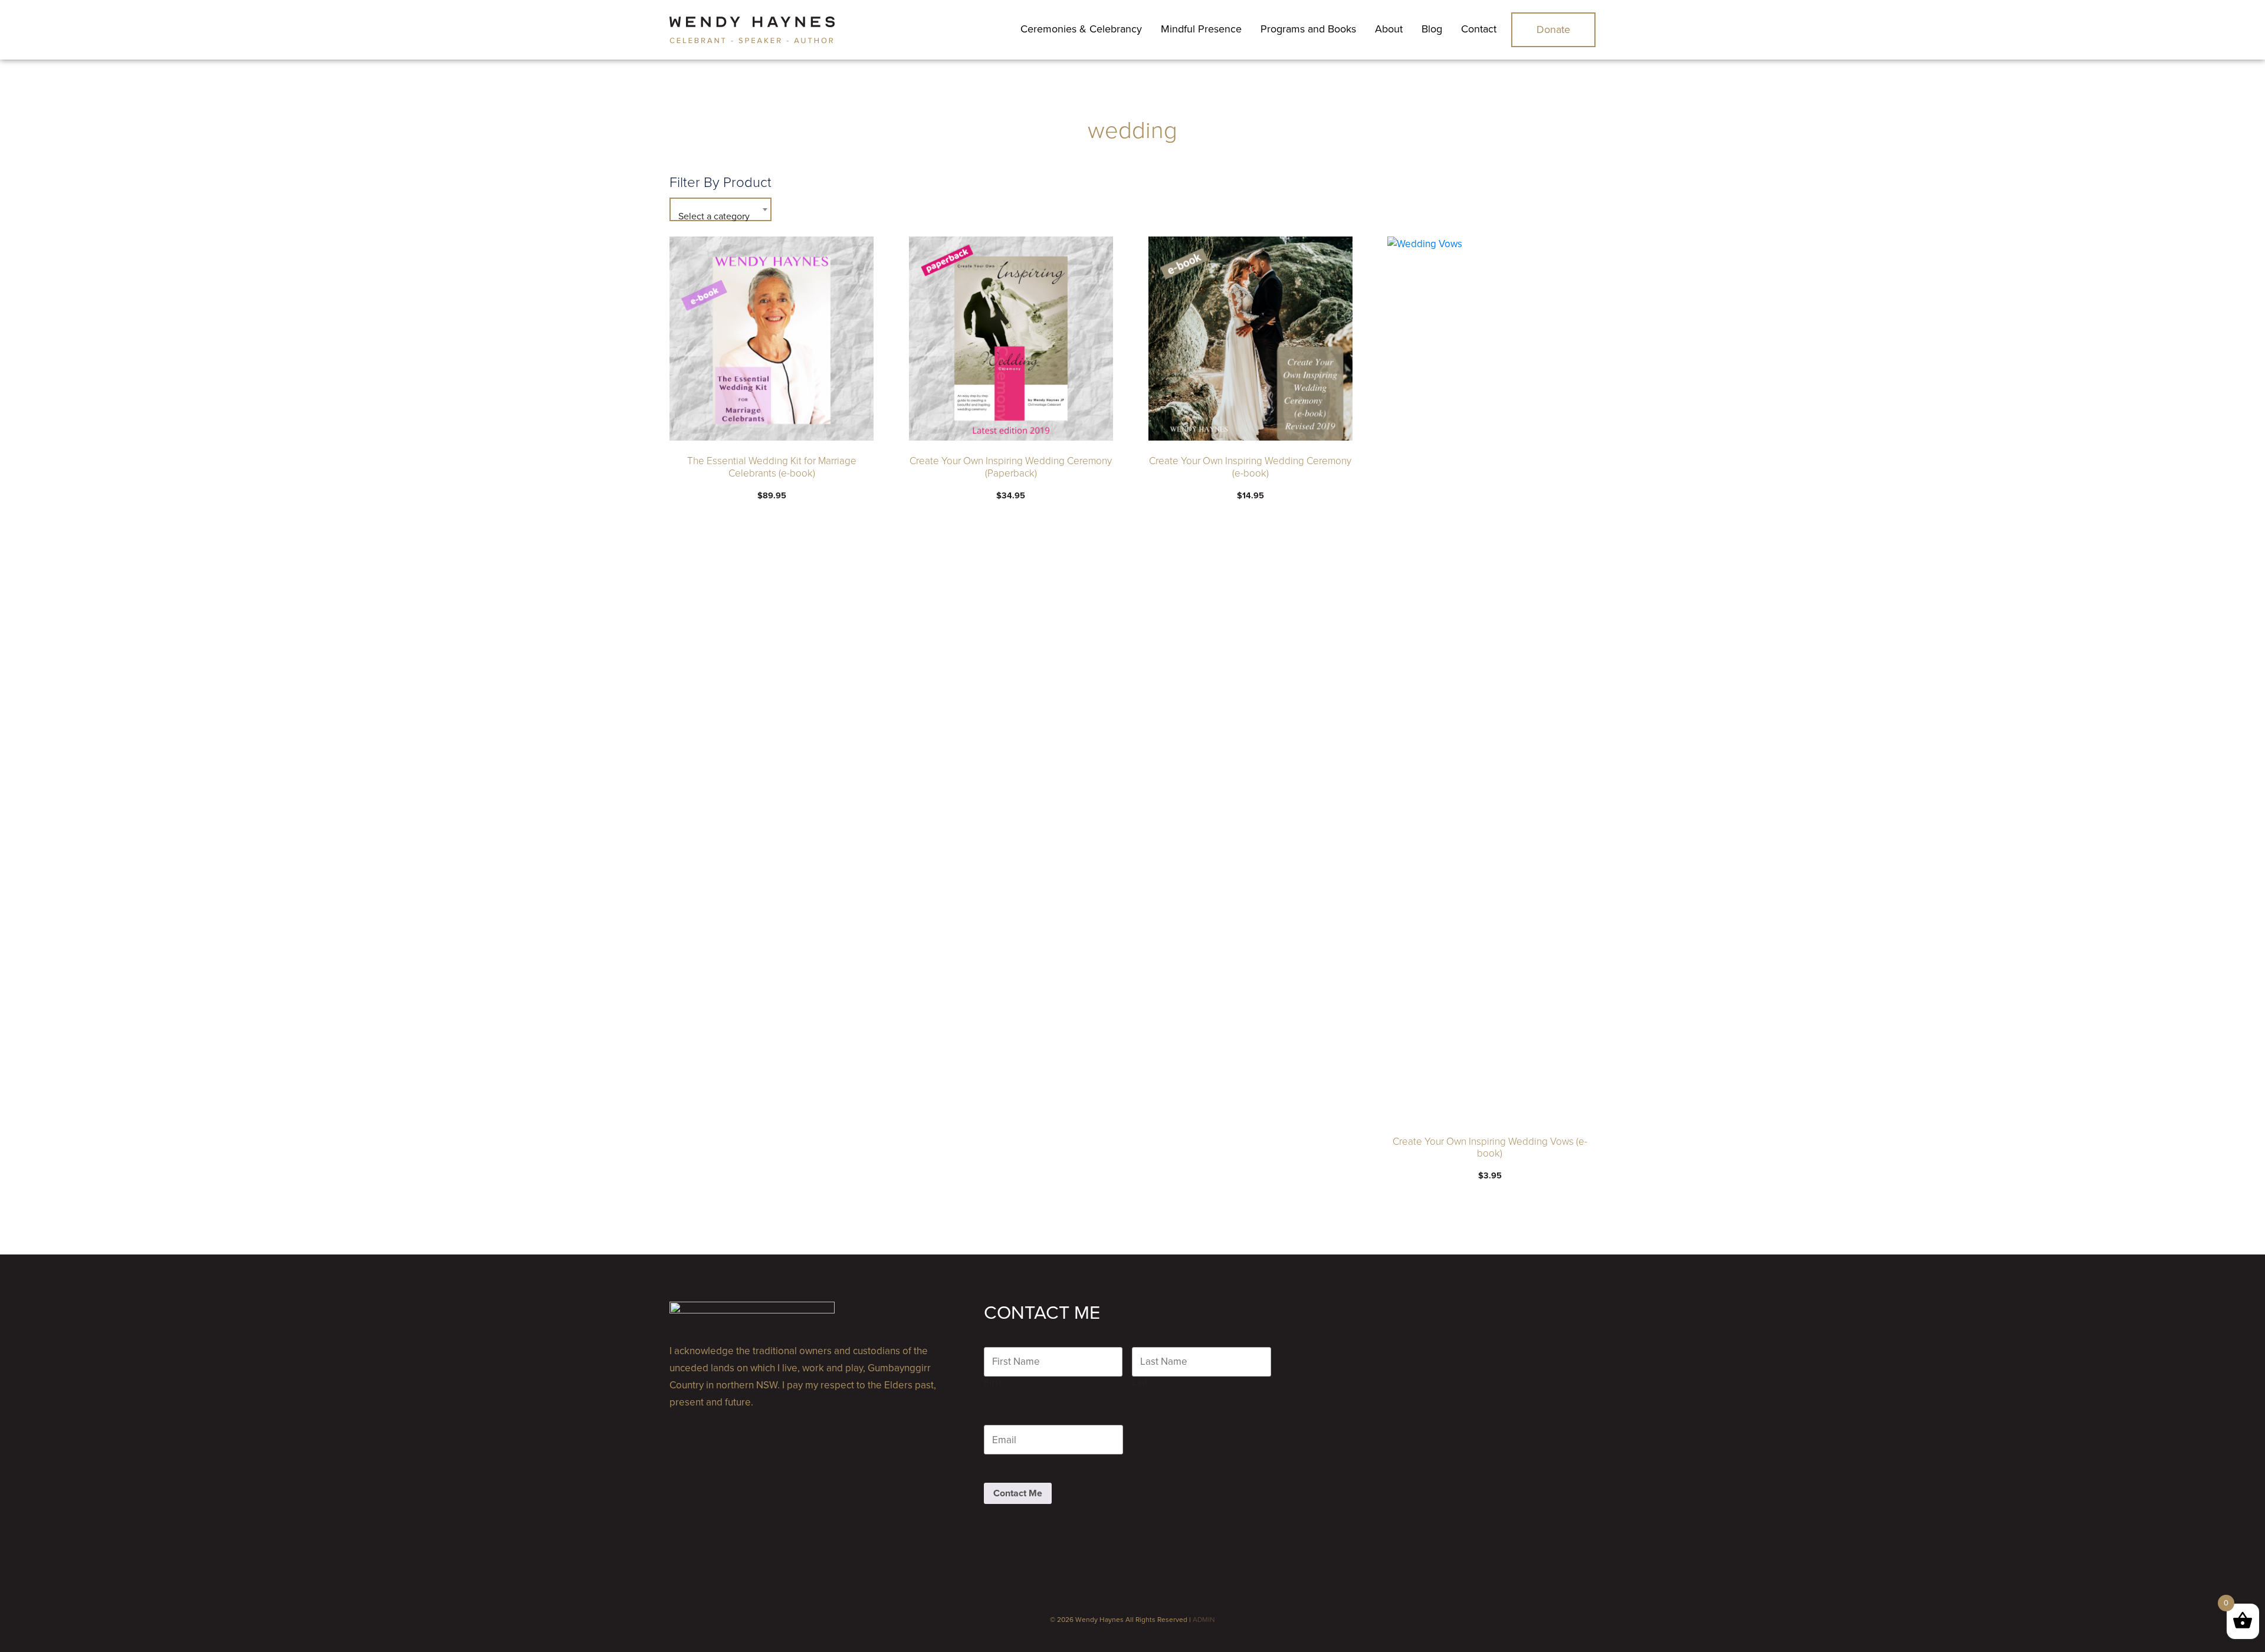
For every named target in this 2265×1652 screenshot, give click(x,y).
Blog (1432, 29)
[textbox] (720, 216)
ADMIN (1204, 1620)
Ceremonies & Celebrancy (1081, 29)
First (993, 1383)
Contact (1479, 29)
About (1389, 29)
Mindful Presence (1201, 29)
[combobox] (720, 209)
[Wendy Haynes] (752, 30)
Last (1140, 1383)
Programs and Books (1308, 29)
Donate (1553, 29)
